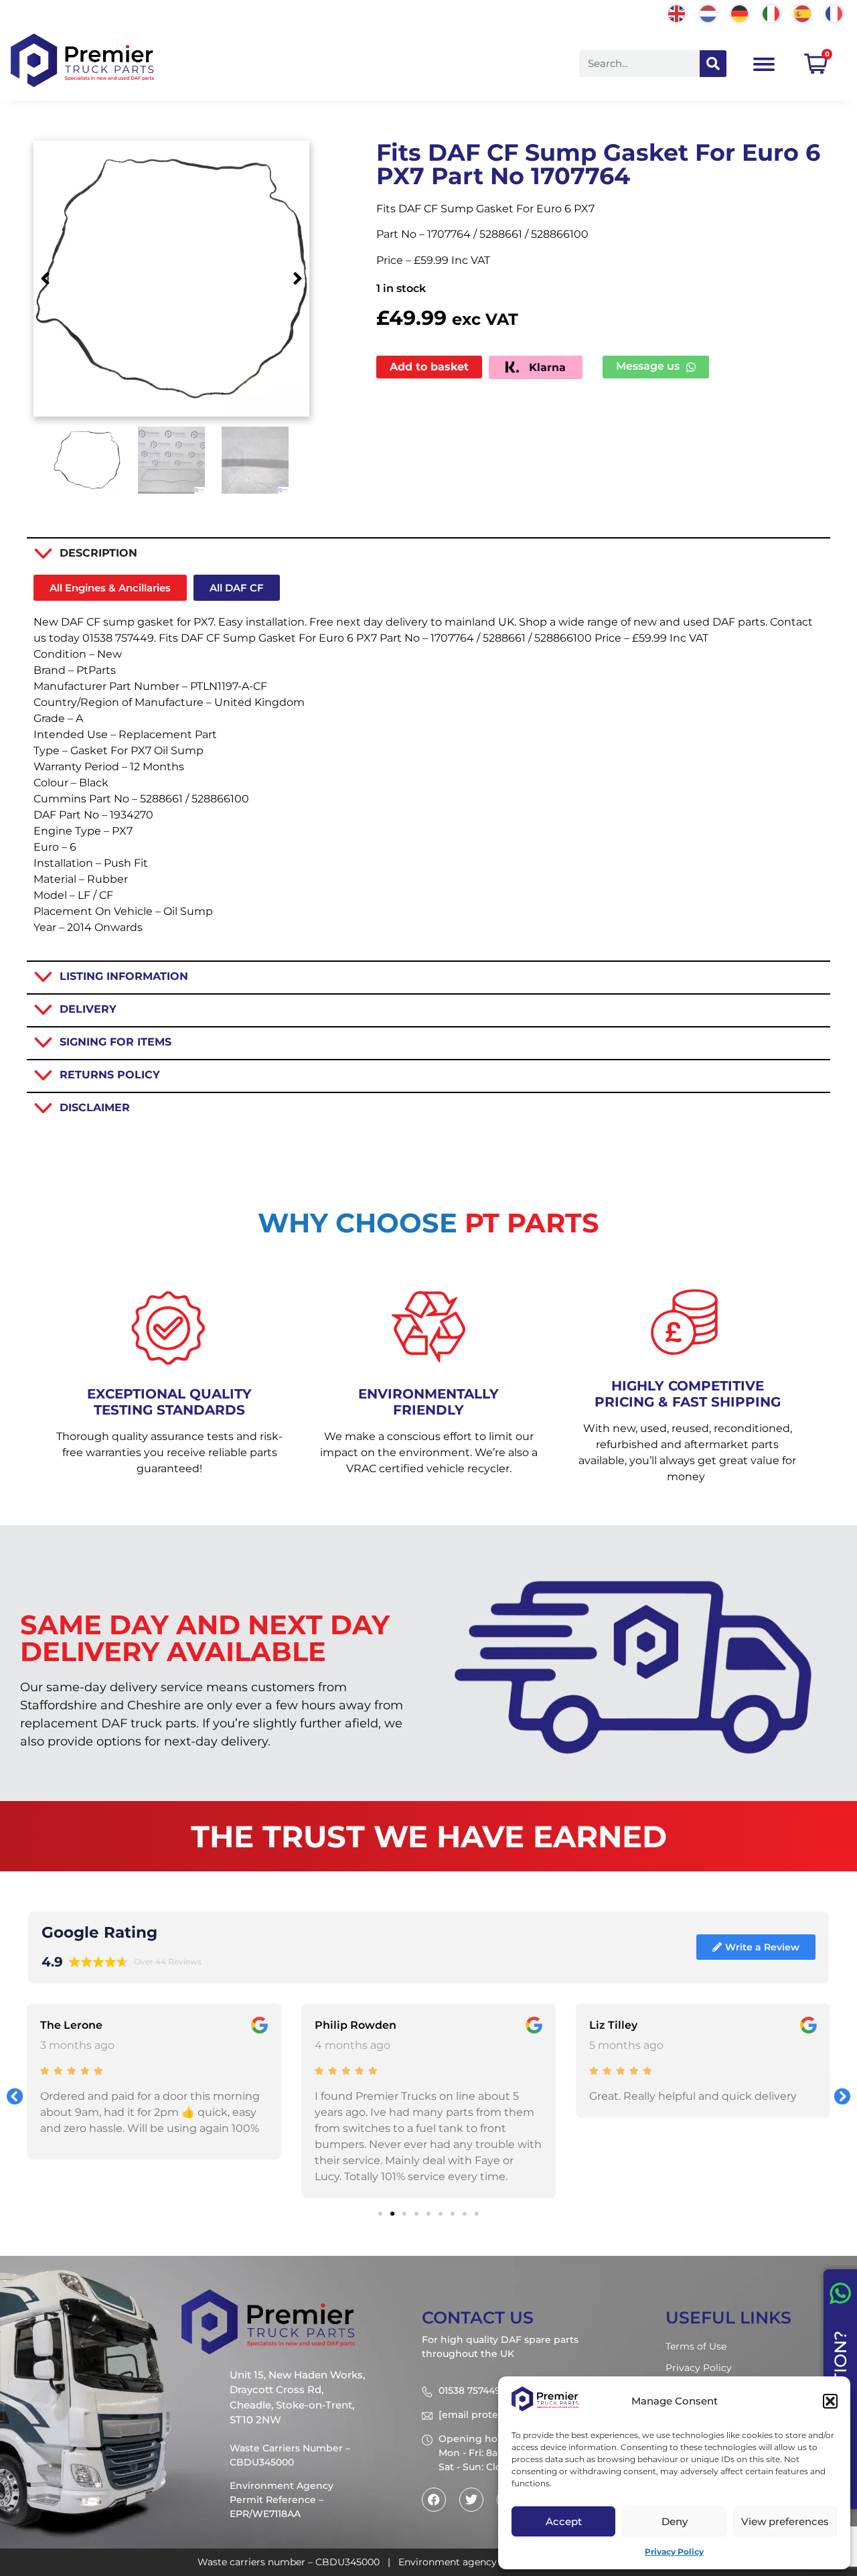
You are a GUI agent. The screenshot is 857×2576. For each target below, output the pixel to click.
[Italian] (772, 12)
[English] (677, 12)
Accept (564, 2521)
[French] (835, 12)
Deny (675, 2521)
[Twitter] (471, 2500)
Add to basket (429, 367)
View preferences (785, 2521)
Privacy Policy (674, 2552)
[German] (740, 12)
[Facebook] (434, 2500)
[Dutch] (709, 12)
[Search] (713, 64)
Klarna (546, 367)
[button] (830, 2401)
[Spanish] (803, 12)
